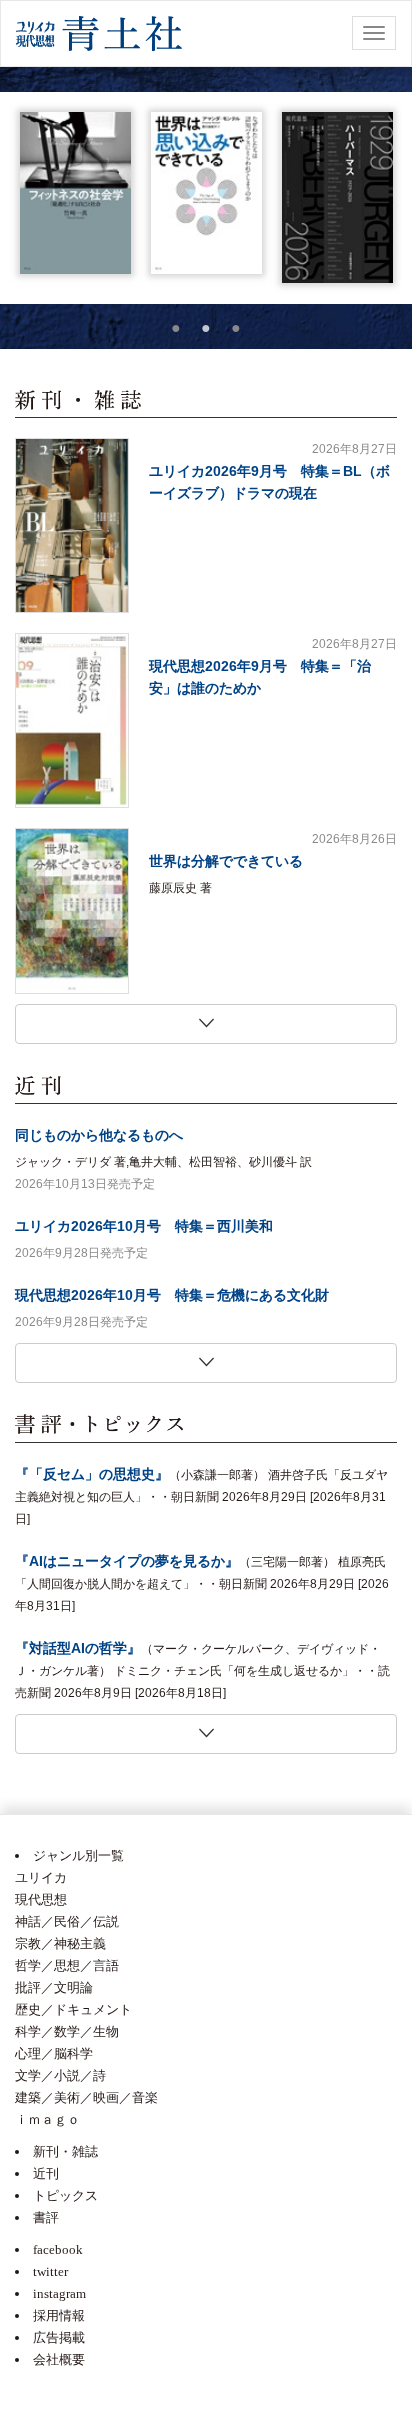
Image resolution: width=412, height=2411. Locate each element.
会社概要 (59, 2359)
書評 (46, 2217)
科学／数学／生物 (67, 2031)
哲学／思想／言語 (67, 1965)
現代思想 (41, 1899)
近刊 (46, 2173)
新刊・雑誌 (65, 2151)
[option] (75, 193)
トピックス (65, 2195)
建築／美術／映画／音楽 (86, 2097)
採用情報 (59, 2315)
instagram (59, 2293)
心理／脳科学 (54, 2053)
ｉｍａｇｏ (47, 2119)
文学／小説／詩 (60, 2075)
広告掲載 (59, 2337)
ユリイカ (41, 1877)
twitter (50, 2271)
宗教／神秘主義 (60, 1943)
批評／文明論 (54, 1987)
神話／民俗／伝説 (67, 1921)
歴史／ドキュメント (73, 2009)
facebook (58, 2249)
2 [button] (206, 328)
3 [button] (236, 328)
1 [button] (176, 328)
